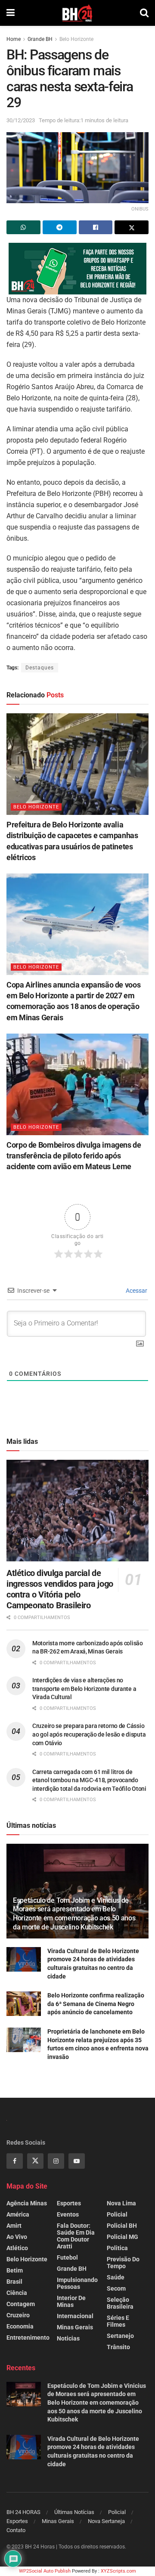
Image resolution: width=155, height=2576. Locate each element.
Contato (16, 2530)
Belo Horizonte (76, 39)
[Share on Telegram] (60, 227)
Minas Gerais (75, 2327)
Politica (117, 2248)
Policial (117, 2214)
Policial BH (122, 2226)
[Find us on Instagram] (56, 2161)
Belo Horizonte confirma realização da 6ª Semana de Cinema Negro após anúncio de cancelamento (96, 2004)
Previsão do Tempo (123, 2263)
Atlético (17, 2248)
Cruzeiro (18, 2315)
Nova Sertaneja (106, 2521)
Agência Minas (27, 2203)
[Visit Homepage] (77, 13)
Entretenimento (28, 2338)
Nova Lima (121, 2203)
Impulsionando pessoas (77, 2283)
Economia (20, 2326)
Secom (116, 2288)
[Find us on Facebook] (15, 2161)
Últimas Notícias (74, 2512)
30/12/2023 (21, 120)
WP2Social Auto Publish (45, 2571)
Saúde (116, 2277)
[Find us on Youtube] (77, 2161)
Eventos (68, 2214)
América (18, 2214)
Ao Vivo (17, 2237)
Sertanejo (120, 2336)
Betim (15, 2270)
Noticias (68, 2338)
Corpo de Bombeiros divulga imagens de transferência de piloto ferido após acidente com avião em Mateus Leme (74, 1156)
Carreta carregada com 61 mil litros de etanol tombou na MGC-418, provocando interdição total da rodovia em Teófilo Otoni (89, 1780)
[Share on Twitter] (132, 227)
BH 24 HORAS (23, 2512)
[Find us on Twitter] (35, 2161)
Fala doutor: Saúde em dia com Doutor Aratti (76, 2236)
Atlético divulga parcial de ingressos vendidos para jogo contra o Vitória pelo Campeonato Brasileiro (60, 1589)
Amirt (14, 2226)
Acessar (136, 1291)
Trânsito (118, 2347)
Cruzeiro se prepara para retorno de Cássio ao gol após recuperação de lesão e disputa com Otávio (89, 1734)
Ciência (17, 2293)
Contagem (21, 2304)
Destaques (40, 668)
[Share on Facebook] (96, 227)
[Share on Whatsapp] (23, 227)
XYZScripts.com (118, 2571)
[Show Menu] (11, 13)
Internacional (75, 2316)
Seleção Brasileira (120, 2303)
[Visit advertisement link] (77, 269)
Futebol (67, 2257)
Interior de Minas (71, 2301)
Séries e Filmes (118, 2321)
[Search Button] (144, 13)
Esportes (69, 2203)
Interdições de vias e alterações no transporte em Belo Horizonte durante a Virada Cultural (84, 1689)
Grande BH (40, 39)
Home (14, 39)
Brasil (14, 2282)
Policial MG (122, 2237)
